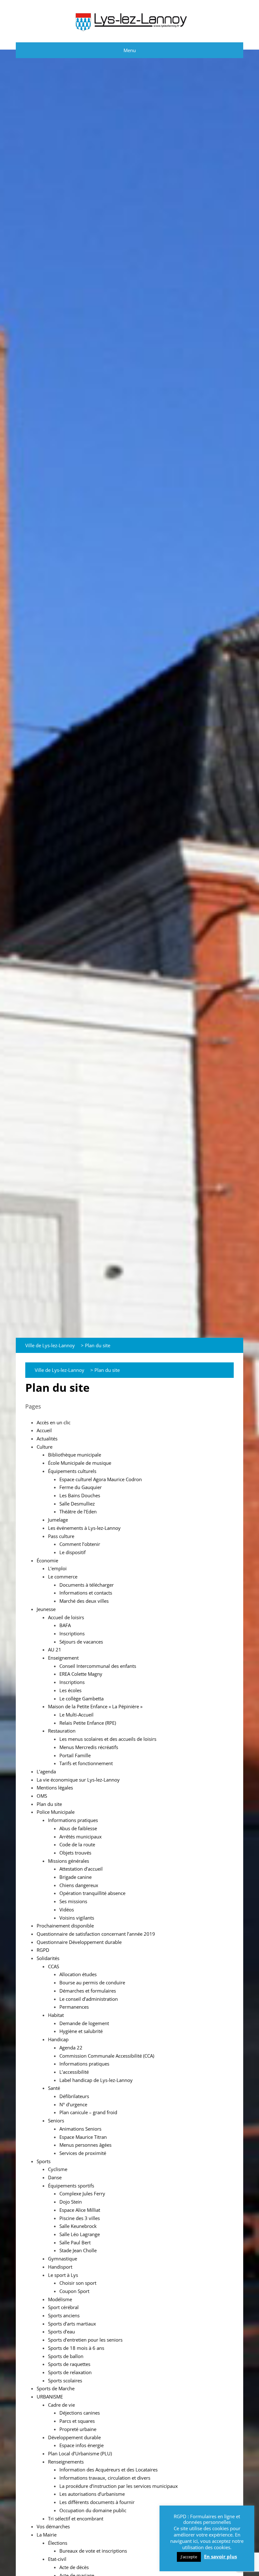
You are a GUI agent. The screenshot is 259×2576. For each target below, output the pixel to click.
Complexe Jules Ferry (82, 2193)
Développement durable (74, 2437)
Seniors (56, 2121)
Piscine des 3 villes (80, 2218)
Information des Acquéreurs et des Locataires (108, 2470)
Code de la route (77, 1844)
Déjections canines (80, 2413)
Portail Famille (75, 1755)
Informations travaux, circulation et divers (105, 2478)
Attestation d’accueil (81, 1869)
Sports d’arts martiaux (72, 2324)
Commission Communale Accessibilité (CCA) (107, 2056)
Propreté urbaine (78, 2429)
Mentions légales (55, 1788)
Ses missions (73, 1901)
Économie (47, 1560)
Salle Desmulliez (77, 1504)
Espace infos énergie (81, 2445)
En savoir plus (220, 2557)
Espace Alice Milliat (80, 2210)
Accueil (44, 1430)
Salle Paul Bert (75, 2242)
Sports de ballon (66, 2356)
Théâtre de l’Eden (78, 1511)
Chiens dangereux (79, 1885)
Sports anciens (64, 2315)
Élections (58, 2543)
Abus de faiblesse (78, 1828)
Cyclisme (58, 2169)
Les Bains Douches (80, 1495)
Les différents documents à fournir (97, 2502)
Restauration (62, 1731)
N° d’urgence (73, 2104)
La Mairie (47, 2535)
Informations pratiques (73, 1820)
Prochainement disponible (65, 1926)
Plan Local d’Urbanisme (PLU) (80, 2453)
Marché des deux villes (84, 1601)
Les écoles (70, 1690)
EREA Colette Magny (81, 1674)
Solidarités (48, 1958)
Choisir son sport (78, 2283)
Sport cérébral (63, 2307)
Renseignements (66, 2462)
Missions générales (69, 1861)
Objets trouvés (75, 1853)
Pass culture (61, 1536)
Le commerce (63, 1577)
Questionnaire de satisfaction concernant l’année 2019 (96, 1934)
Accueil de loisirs (66, 1617)
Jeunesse (46, 1609)
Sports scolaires (65, 2380)
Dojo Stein (71, 2202)
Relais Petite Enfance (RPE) (88, 1723)
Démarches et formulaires (88, 1991)
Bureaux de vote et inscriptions (93, 2551)
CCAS (54, 1966)
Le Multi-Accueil (76, 1715)
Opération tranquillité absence (92, 1893)
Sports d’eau (61, 2332)
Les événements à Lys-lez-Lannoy (84, 1528)
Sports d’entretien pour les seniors (85, 2340)
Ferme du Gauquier (81, 1487)
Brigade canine (75, 1877)
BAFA (65, 1625)
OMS (42, 1796)
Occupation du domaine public (93, 2510)
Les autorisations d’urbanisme (92, 2494)
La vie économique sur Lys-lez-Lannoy (78, 1780)
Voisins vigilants (77, 1918)
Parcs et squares (77, 2421)
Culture (45, 1447)
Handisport (60, 2267)
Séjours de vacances (81, 1642)
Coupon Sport (74, 2291)
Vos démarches (53, 2526)
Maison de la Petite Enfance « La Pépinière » (95, 1706)
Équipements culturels (72, 1471)
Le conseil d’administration (89, 1999)
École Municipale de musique (80, 1463)
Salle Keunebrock (78, 2226)
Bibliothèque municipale (75, 1455)
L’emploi (57, 1568)
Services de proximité (83, 2153)
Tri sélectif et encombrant (76, 2519)
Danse (55, 2177)
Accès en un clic (54, 1422)
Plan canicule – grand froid (88, 2112)
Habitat (56, 2015)
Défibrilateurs (74, 2096)
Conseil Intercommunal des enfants (98, 1666)
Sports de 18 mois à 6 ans (76, 2348)
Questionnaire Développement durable (79, 1942)
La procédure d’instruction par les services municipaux (119, 2486)
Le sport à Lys (63, 2275)
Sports (44, 2161)
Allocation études (78, 1974)
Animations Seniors (80, 2129)
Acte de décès (74, 2567)
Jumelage (58, 1520)
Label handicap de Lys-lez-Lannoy (96, 2080)
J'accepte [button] (189, 2557)
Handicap (58, 2039)
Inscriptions (72, 1633)
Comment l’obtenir (80, 1544)
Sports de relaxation (70, 2372)
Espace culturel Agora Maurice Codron (101, 1479)
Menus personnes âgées (85, 2145)
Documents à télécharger (87, 1585)
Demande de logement (84, 2023)
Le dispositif (72, 1552)
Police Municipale (56, 1812)
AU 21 (55, 1650)
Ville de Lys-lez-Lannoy (50, 1345)
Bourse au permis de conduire (92, 1982)
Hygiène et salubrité (81, 2031)
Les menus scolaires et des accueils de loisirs (108, 1739)
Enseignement (63, 1658)
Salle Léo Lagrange (80, 2234)
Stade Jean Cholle (78, 2250)
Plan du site (49, 1804)
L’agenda (46, 1771)
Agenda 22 (71, 2048)
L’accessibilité (74, 2072)
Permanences (74, 2007)
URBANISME (50, 2397)
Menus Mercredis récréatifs (89, 1747)
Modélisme (60, 2299)
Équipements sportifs (71, 2186)
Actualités (47, 1439)
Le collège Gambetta (81, 1698)
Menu (130, 50)
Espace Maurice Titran (83, 2137)
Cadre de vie (61, 2405)
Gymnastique (63, 2259)
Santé (54, 2088)
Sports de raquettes (69, 2364)
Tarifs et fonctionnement (86, 1763)
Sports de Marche (56, 2388)
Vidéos (67, 1909)
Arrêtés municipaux (81, 1837)
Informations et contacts (86, 1593)
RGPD (43, 1950)
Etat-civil (57, 2559)
